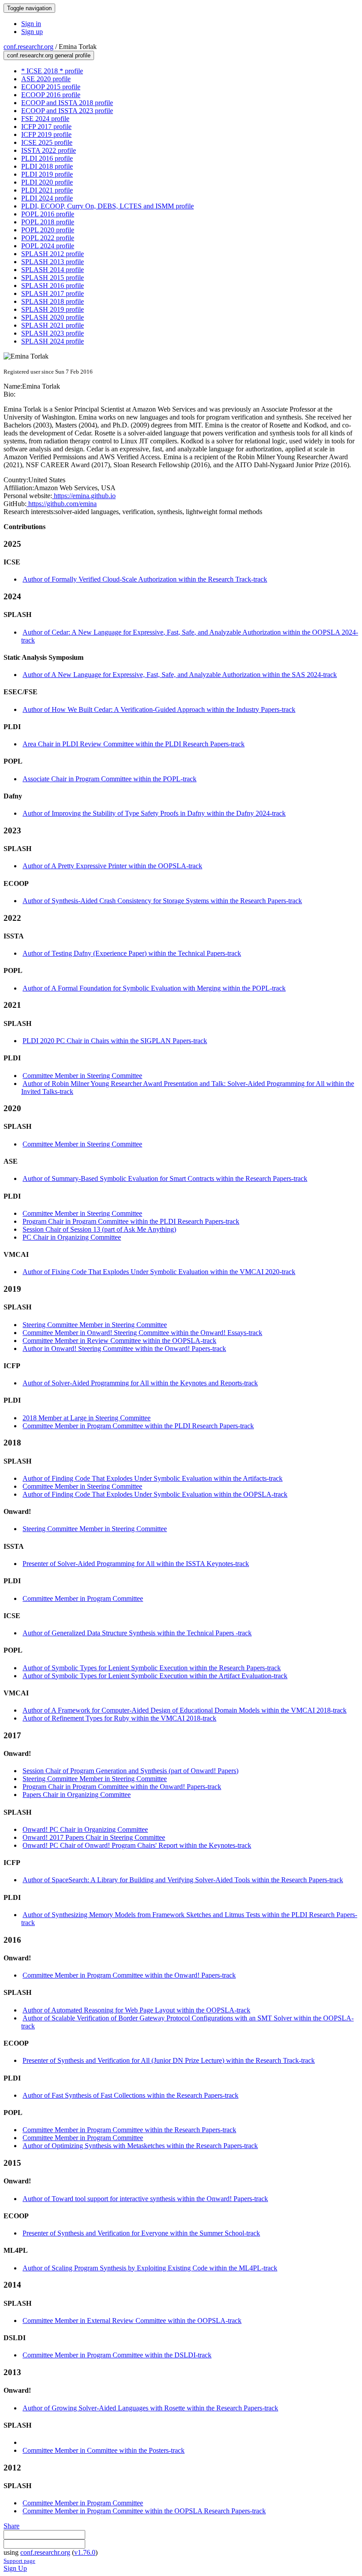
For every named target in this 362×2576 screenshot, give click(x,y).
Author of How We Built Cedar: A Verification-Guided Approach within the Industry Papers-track (159, 709)
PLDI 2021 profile (47, 190)
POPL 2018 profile (48, 222)
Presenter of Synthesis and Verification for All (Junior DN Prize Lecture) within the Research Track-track (169, 2060)
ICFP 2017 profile (46, 127)
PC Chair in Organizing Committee (72, 1237)
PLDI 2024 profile (47, 198)
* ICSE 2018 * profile (52, 71)
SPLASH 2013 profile (53, 262)
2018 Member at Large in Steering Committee (87, 1418)
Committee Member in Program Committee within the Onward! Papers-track (129, 1975)
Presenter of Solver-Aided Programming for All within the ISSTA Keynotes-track (136, 1564)
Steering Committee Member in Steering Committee (95, 1325)
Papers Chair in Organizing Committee (77, 1795)
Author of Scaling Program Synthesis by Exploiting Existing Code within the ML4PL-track (150, 2268)
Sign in (31, 24)
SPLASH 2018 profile (53, 301)
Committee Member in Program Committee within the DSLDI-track (117, 2355)
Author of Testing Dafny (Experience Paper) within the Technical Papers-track (132, 953)
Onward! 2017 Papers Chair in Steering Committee (94, 1837)
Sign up (32, 32)
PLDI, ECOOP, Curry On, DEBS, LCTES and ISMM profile (107, 206)
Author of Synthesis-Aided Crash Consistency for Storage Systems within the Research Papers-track (162, 901)
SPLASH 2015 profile (53, 278)
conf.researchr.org (28, 47)
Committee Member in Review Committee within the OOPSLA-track (119, 1341)
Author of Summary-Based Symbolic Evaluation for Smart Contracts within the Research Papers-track (165, 1178)
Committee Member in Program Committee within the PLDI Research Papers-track (138, 1426)
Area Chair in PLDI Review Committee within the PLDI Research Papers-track (134, 744)
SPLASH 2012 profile (53, 254)
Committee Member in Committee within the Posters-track (104, 2450)
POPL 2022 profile (48, 238)
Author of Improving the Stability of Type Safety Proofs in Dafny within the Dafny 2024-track (154, 813)
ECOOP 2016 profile (51, 95)
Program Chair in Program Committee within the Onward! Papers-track (122, 1787)
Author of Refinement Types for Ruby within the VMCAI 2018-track (119, 1718)
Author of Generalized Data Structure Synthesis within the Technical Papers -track (137, 1633)
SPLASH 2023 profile (53, 333)
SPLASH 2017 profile (53, 293)
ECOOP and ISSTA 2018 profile (67, 103)
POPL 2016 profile (48, 214)
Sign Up (15, 2568)
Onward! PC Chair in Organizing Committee (85, 1829)
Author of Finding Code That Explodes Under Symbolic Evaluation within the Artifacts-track (153, 1478)
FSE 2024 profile (45, 119)
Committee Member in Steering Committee (82, 1076)
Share (11, 2526)
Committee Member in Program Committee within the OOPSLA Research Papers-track (144, 2511)
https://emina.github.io (84, 496)
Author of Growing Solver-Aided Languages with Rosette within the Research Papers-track (150, 2408)
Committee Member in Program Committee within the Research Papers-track (129, 2130)
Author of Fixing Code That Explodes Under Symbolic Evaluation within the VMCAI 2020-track (159, 1272)
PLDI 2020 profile (47, 182)
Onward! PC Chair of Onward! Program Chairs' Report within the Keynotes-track (137, 1845)
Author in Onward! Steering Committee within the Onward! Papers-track (124, 1349)
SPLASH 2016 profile (53, 286)
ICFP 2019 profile (46, 134)
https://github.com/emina (62, 504)
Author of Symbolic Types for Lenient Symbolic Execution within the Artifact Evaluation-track (155, 1676)
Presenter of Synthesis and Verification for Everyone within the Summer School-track (141, 2233)
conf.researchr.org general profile (49, 55)
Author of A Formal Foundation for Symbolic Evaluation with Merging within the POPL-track (154, 988)
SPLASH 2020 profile (53, 317)
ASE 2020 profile (46, 79)
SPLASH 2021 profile (53, 325)
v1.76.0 (85, 2552)
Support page (19, 2561)
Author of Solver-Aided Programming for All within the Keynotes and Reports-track (140, 1383)
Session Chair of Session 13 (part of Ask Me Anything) (99, 1229)
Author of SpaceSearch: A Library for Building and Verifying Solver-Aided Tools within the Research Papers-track (183, 1880)
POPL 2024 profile (48, 246)
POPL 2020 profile (48, 230)
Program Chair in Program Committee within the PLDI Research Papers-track (131, 1221)
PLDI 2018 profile (47, 166)
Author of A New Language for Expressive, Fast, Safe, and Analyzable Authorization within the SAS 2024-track (180, 675)
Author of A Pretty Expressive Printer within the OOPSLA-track (112, 866)
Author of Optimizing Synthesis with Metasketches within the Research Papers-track (140, 2146)
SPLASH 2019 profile (53, 309)
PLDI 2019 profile (47, 174)
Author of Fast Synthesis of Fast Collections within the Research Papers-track (130, 2095)
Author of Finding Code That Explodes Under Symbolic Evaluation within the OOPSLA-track (155, 1494)
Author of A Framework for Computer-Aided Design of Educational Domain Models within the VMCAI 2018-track (185, 1710)
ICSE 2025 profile (47, 142)
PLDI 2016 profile (47, 158)
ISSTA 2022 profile (49, 150)
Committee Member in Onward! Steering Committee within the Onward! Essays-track (142, 1333)
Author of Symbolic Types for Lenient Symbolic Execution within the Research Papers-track (152, 1668)
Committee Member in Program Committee (83, 1598)
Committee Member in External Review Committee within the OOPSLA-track (132, 2321)
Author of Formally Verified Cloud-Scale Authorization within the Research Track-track (145, 579)
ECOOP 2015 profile (51, 87)
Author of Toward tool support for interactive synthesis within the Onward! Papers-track (145, 2199)
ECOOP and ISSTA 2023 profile (67, 111)
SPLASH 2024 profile (53, 341)
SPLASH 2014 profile (53, 270)
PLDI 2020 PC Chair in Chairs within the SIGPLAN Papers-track (115, 1041)
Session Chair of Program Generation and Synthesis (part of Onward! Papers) (130, 1771)
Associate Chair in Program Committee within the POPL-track (109, 779)
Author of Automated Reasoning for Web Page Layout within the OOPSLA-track (136, 2010)
